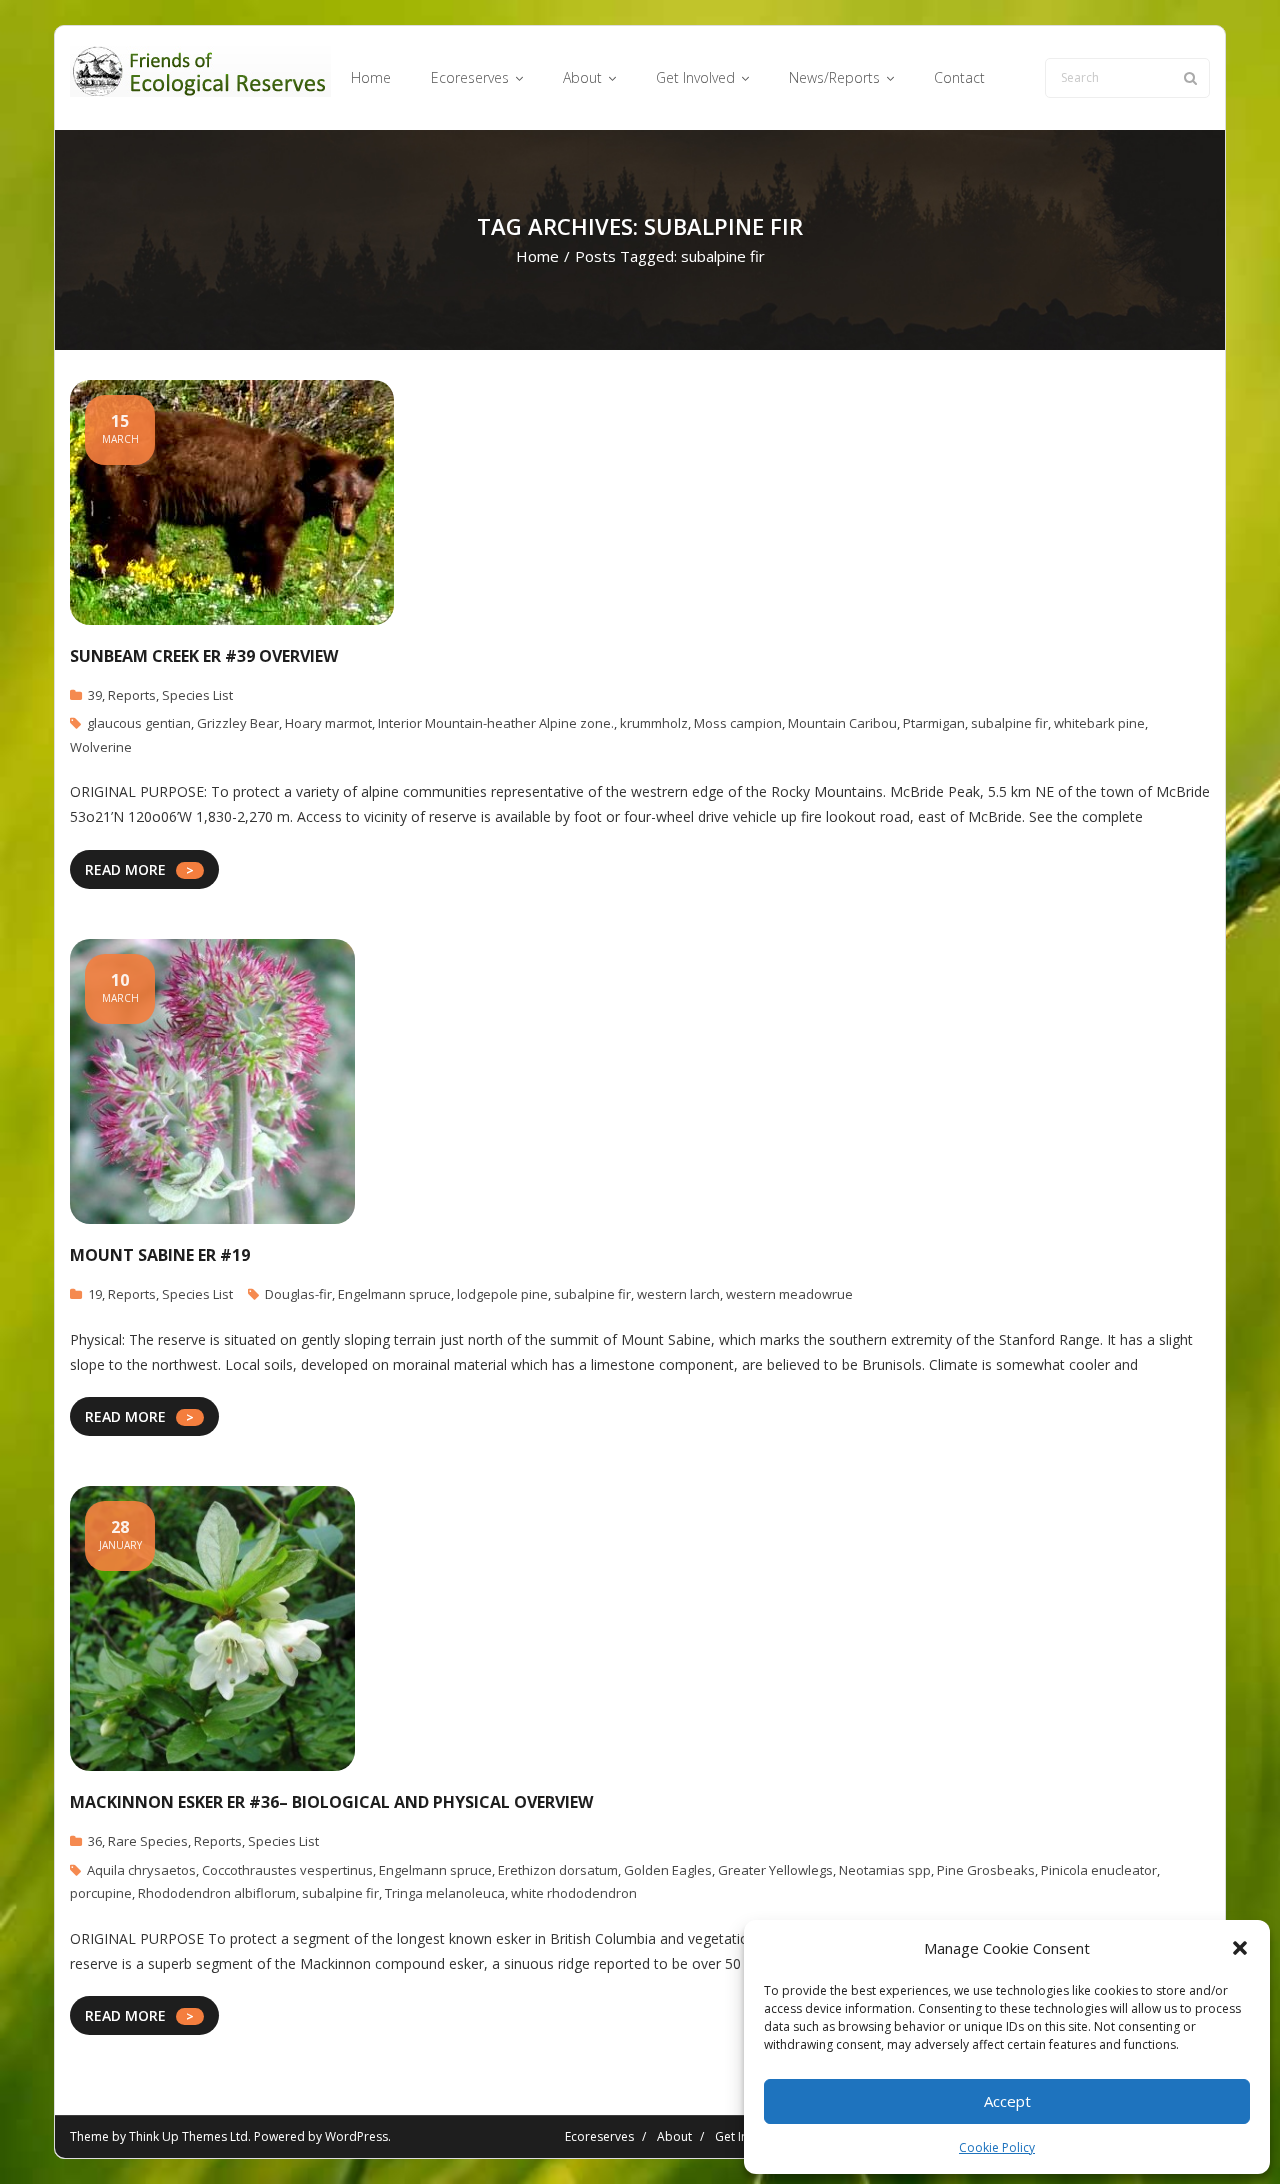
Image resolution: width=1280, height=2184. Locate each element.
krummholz (654, 723)
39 (95, 695)
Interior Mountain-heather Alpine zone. (496, 723)
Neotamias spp (885, 1870)
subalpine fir (1009, 723)
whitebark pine (1099, 723)
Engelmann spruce (394, 1294)
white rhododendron (574, 1893)
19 (95, 1294)
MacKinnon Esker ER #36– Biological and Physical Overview (331, 1802)
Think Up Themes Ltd (188, 2136)
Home (537, 256)
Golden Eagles (668, 1870)
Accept (1007, 2101)
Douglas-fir (298, 1294)
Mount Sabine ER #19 (160, 1255)
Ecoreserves (599, 2136)
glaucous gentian (139, 723)
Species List (197, 695)
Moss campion (738, 723)
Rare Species (148, 1841)
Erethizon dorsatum (558, 1870)
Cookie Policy (997, 2147)
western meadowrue (789, 1294)
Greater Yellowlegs (775, 1870)
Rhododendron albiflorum (217, 1893)
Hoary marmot (328, 723)
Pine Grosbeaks (986, 1870)
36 (95, 1841)
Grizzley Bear (238, 723)
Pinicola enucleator (1099, 1870)
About (674, 2136)
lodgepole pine (502, 1294)
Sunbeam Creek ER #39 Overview (204, 656)
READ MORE (125, 869)
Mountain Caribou (842, 723)
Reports (132, 695)
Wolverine (101, 747)
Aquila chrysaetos (141, 1870)
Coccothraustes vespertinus (287, 1870)
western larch (678, 1294)
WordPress (356, 2136)
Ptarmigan (934, 723)
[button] (1240, 1948)
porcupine (101, 1893)
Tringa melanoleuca (445, 1893)
